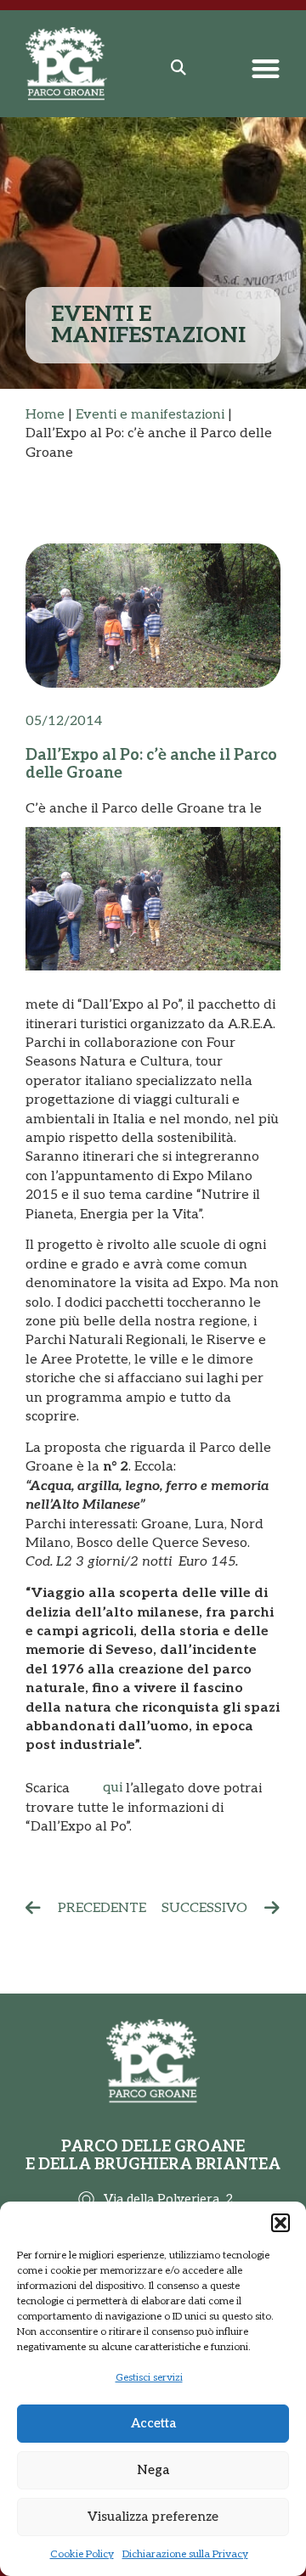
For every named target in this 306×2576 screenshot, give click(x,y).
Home (45, 415)
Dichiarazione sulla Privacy (185, 2554)
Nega (153, 2470)
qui (113, 1788)
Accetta (153, 2423)
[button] (280, 2223)
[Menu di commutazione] (266, 68)
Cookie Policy (82, 2554)
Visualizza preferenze (153, 2517)
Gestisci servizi (149, 2378)
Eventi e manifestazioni (150, 415)
